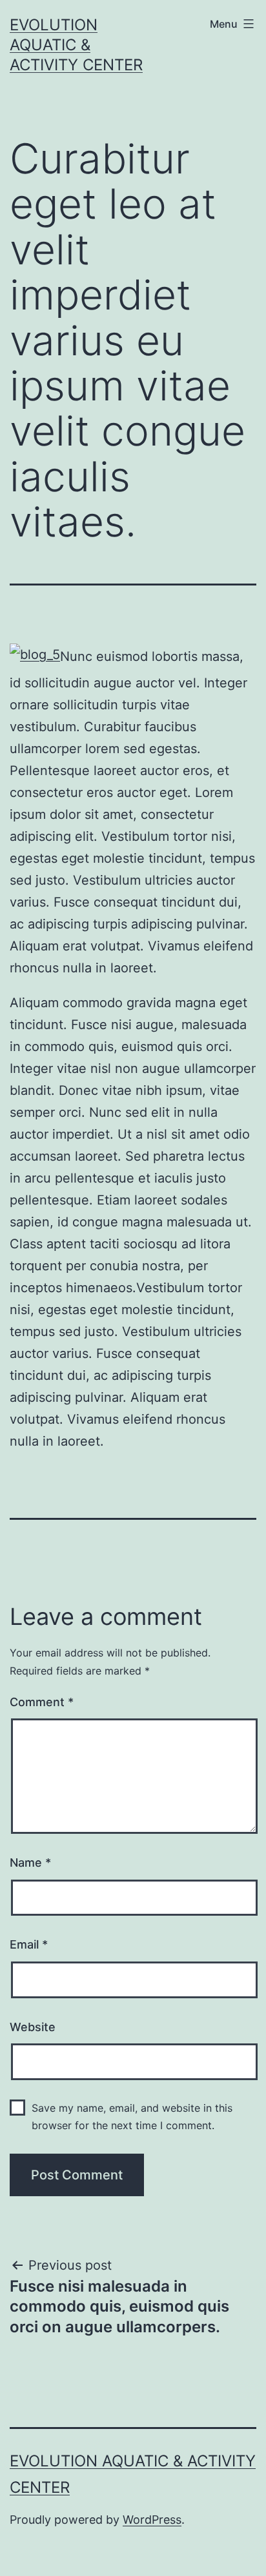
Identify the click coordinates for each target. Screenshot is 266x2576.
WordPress (152, 2520)
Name (30, 1863)
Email (29, 1944)
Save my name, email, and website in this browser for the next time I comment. (132, 2117)
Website (33, 2027)
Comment (42, 1702)
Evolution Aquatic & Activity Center (76, 45)
